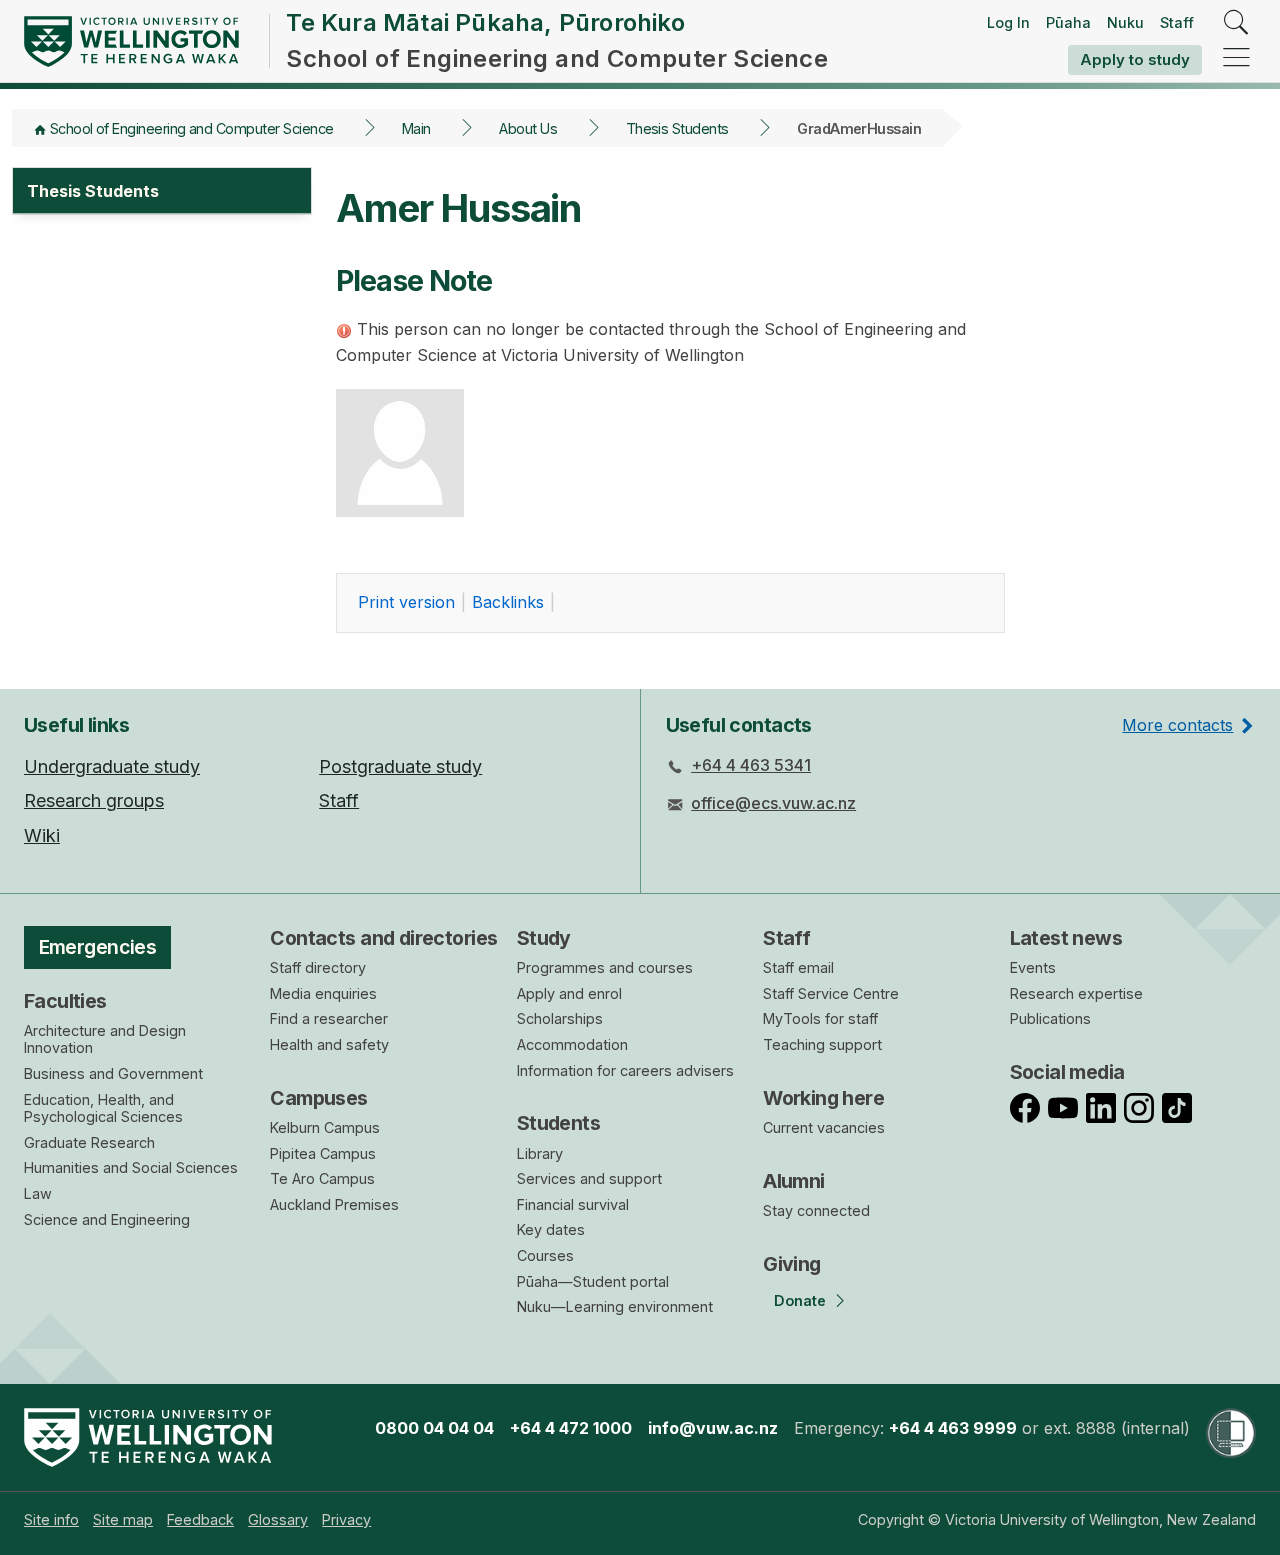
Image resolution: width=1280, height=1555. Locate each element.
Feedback (200, 1519)
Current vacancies (824, 1127)
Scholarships (560, 1018)
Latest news (1066, 938)
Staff (1177, 22)
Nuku (1125, 22)
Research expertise (1076, 993)
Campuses (318, 1098)
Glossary (278, 1519)
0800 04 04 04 (434, 1428)
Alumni (794, 1181)
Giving (792, 1264)
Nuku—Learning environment (615, 1306)
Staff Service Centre (831, 993)
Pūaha (1068, 22)
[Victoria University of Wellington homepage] (131, 41)
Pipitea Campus (323, 1153)
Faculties (65, 1001)
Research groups (94, 800)
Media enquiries (323, 993)
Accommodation (572, 1044)
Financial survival (573, 1204)
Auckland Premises (334, 1204)
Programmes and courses (605, 967)
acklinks (508, 602)
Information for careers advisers (625, 1070)
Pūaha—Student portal (593, 1281)
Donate (800, 1300)
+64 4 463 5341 (751, 765)
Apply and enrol (569, 993)
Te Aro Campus (322, 1178)
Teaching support (822, 1044)
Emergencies (98, 947)
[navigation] (1236, 58)
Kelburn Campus (325, 1127)
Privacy (346, 1519)
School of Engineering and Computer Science (192, 128)
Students (558, 1123)
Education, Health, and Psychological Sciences (103, 1108)
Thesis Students (677, 128)
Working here (823, 1098)
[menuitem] (51, 1519)
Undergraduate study (112, 766)
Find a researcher (329, 1018)
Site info (51, 1519)
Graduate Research (89, 1142)
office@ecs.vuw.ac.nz (773, 803)
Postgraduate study (400, 766)
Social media (1067, 1072)
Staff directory (318, 967)
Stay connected (816, 1210)
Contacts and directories (383, 938)
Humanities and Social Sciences (131, 1167)
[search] (1236, 23)
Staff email (798, 967)
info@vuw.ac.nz (713, 1428)
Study (544, 938)
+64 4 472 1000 (571, 1428)
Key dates (551, 1229)
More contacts (1177, 725)
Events (1033, 967)
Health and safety (329, 1044)
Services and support (589, 1178)
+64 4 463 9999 (953, 1428)
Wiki (42, 835)
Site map (123, 1519)
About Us (528, 128)
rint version (406, 602)
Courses (545, 1255)
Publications (1050, 1018)
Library (540, 1153)
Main (416, 128)
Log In (1008, 22)
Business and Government (113, 1073)
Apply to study (1135, 59)
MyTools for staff (820, 1018)
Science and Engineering (107, 1219)
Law (38, 1193)
